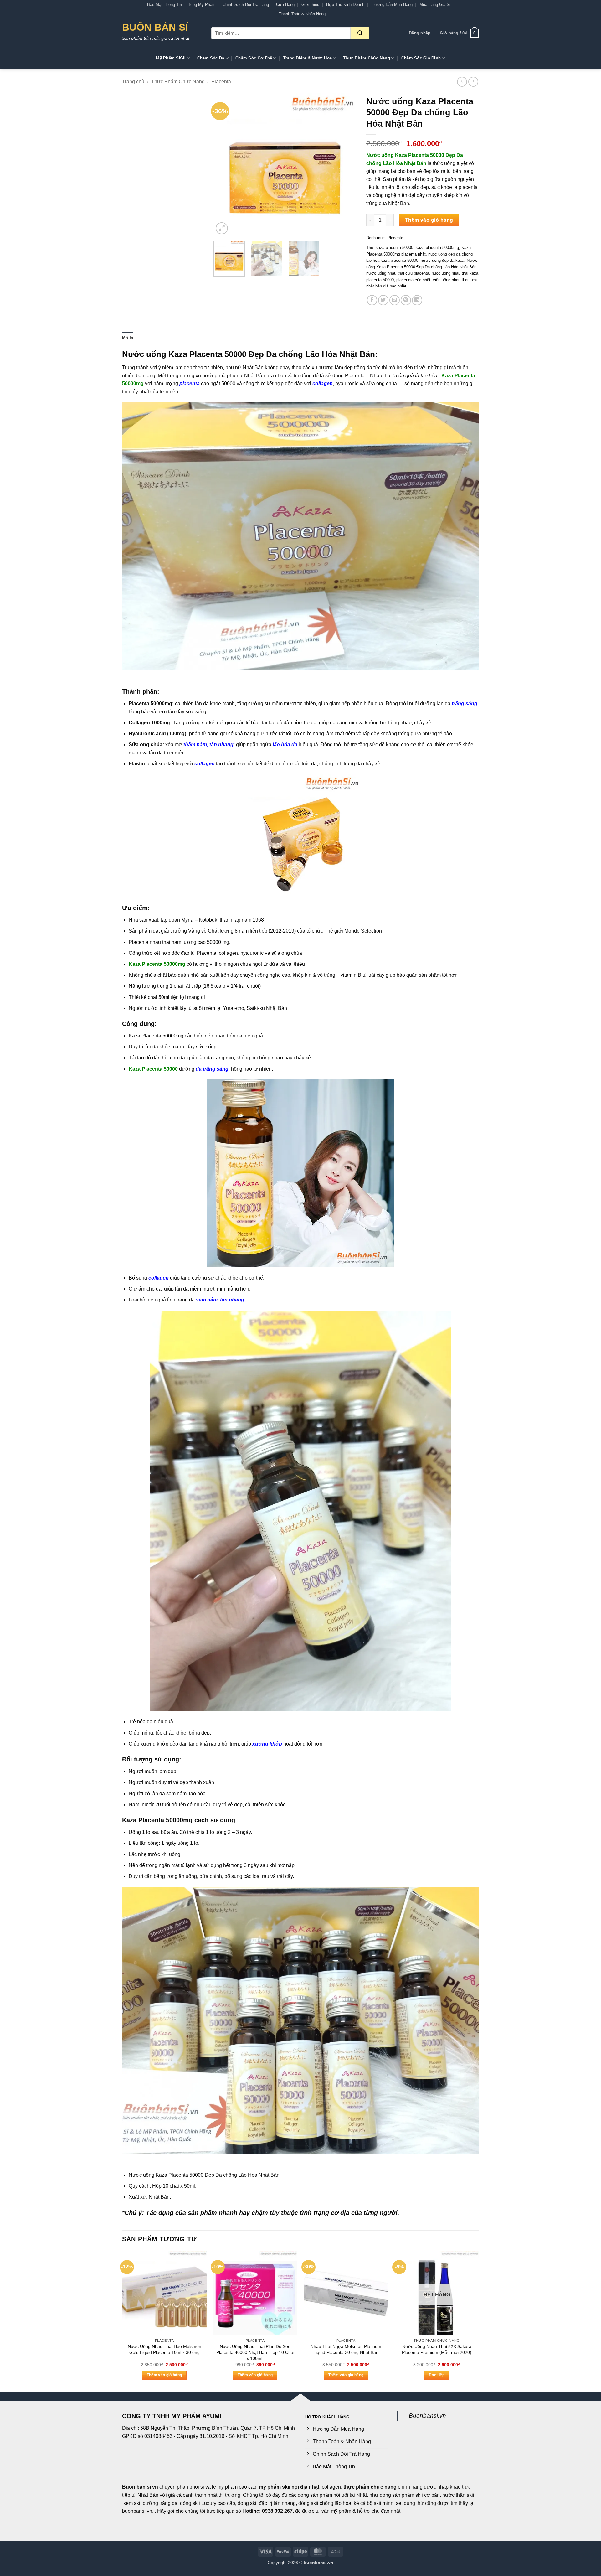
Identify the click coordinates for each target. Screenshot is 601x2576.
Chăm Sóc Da (211, 58)
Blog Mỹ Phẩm (202, 5)
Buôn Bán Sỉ (155, 27)
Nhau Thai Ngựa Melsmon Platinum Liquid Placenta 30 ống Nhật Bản (346, 2349)
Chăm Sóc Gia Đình (421, 58)
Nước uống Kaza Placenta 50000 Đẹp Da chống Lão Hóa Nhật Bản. (205, 2175)
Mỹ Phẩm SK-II (171, 58)
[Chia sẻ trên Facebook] (372, 300)
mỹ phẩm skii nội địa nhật (289, 2487)
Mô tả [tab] (128, 338)
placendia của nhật (413, 280)
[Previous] (224, 164)
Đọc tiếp (437, 2375)
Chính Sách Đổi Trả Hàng (246, 5)
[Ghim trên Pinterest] (406, 300)
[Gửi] (360, 33)
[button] (420, 33)
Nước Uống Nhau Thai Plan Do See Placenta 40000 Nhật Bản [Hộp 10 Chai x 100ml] (255, 2352)
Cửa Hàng (285, 5)
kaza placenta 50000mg (437, 248)
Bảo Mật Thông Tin (164, 5)
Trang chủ (133, 82)
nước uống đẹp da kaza (442, 260)
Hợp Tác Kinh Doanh (345, 5)
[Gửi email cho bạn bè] (395, 300)
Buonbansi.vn (427, 2416)
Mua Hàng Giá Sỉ (435, 5)
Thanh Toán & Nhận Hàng (302, 14)
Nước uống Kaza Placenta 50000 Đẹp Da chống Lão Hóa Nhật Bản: (250, 354)
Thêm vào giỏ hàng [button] (164, 2375)
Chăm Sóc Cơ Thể (254, 58)
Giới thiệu (310, 5)
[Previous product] (473, 82)
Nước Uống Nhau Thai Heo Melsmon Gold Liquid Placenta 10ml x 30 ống (164, 2349)
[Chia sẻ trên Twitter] (383, 300)
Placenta (221, 82)
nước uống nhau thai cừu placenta (398, 273)
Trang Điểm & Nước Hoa (308, 58)
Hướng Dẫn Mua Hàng (392, 5)
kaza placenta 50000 (394, 248)
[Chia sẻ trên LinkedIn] (417, 300)
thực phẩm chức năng (370, 2487)
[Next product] (462, 82)
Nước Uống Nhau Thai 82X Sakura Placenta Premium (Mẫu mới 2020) (437, 2349)
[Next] (346, 164)
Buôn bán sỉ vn (140, 2487)
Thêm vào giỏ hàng (429, 220)
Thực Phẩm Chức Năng (367, 58)
